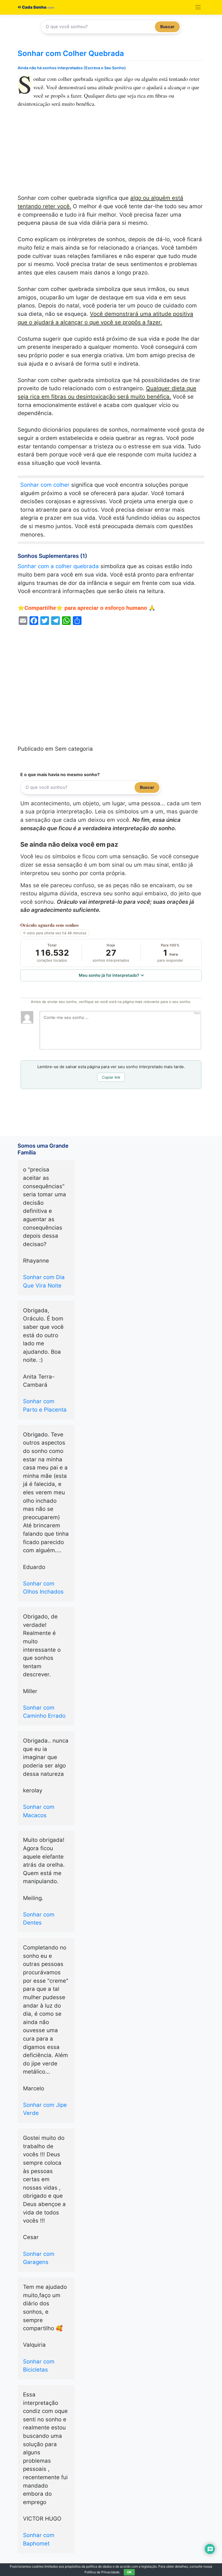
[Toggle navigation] (198, 7)
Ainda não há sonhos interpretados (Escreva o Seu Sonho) (72, 68)
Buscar (167, 27)
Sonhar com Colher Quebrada (71, 53)
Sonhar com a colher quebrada (58, 566)
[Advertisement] (111, 154)
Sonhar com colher (45, 485)
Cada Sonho (34, 7)
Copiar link (111, 1077)
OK (129, 2572)
